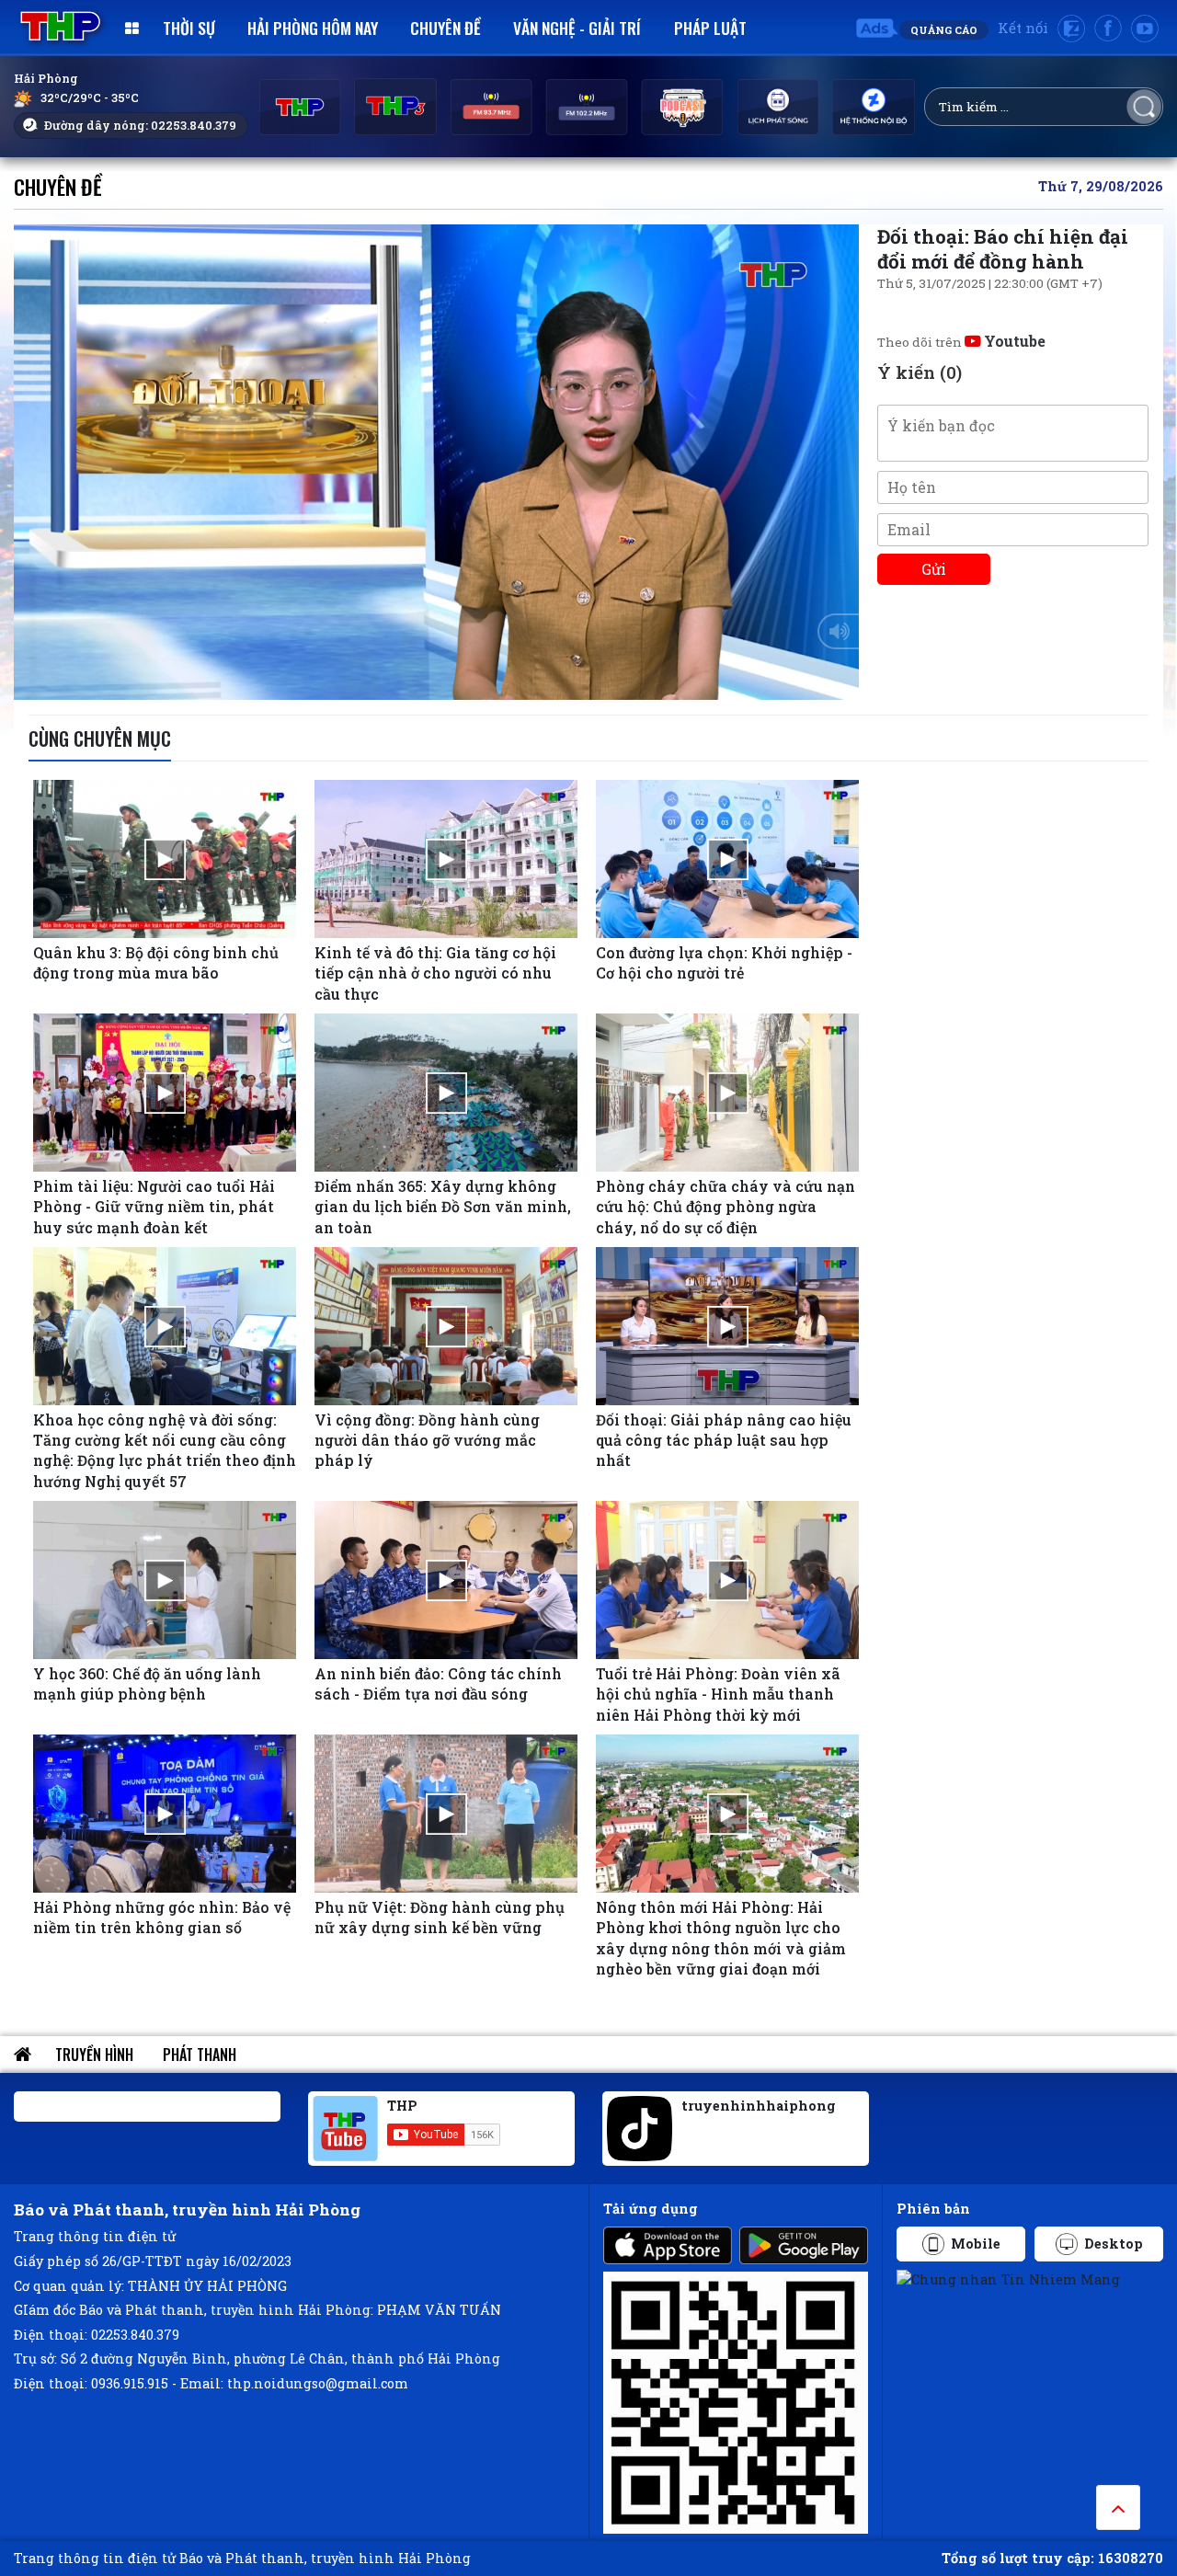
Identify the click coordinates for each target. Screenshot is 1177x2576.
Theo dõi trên (961, 342)
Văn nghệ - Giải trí (577, 28)
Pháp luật (710, 28)
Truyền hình (94, 2055)
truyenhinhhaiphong (759, 2106)
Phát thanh (200, 2055)
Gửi (934, 569)
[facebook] (1108, 29)
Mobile (976, 2244)
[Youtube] (1145, 29)
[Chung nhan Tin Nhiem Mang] (1008, 2278)
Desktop (1114, 2244)
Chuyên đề (446, 28)
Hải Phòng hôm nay (313, 28)
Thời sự (189, 28)
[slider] (432, 681)
